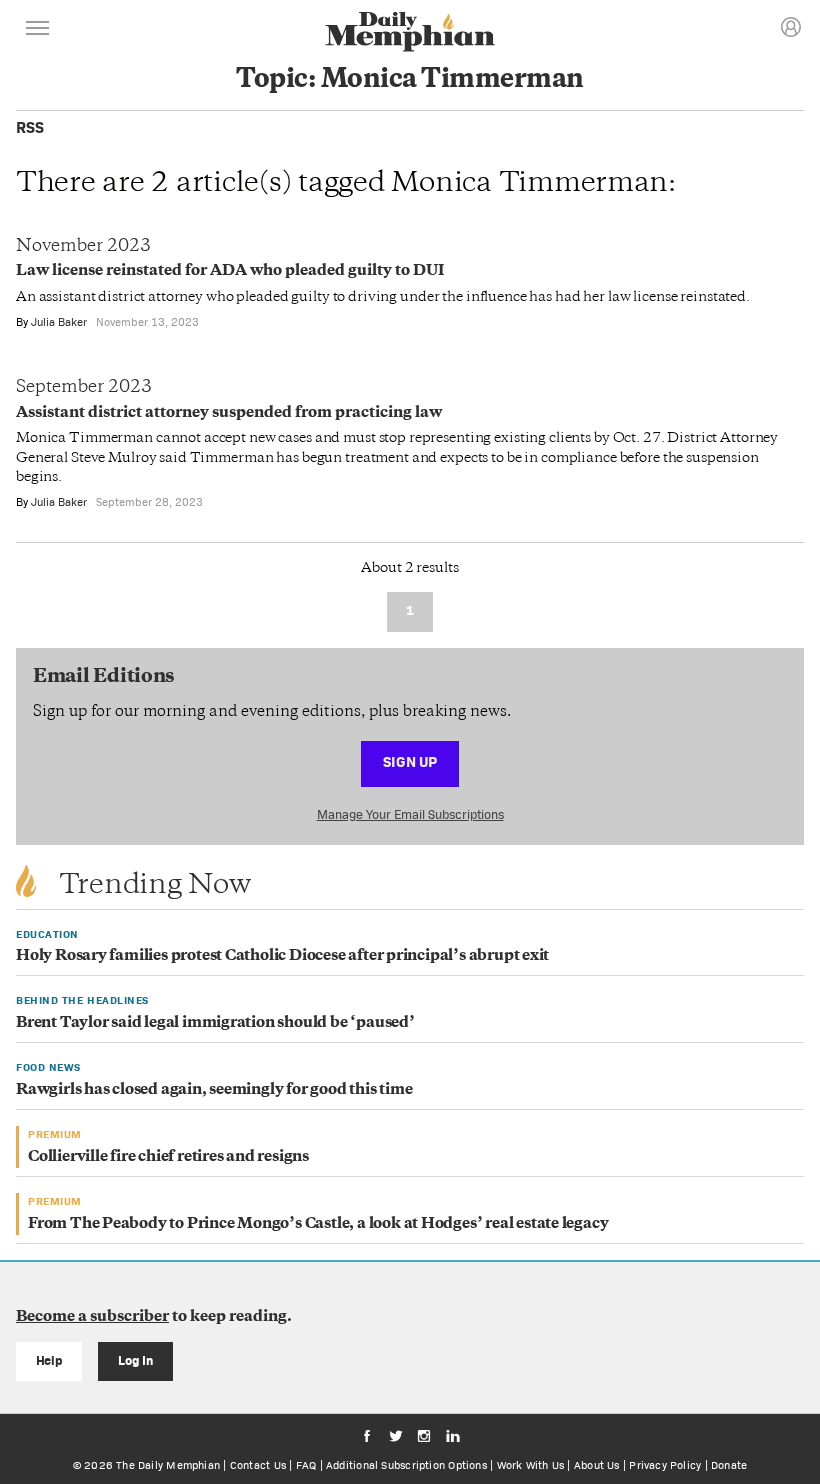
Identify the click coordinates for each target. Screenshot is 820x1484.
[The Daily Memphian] (410, 33)
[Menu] (38, 31)
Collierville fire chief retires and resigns (168, 1157)
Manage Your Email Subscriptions (410, 814)
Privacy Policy (665, 1465)
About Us (597, 1465)
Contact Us (258, 1465)
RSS (30, 127)
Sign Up (410, 761)
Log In (135, 1360)
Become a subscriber (92, 1317)
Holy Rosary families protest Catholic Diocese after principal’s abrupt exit (282, 956)
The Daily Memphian (168, 1465)
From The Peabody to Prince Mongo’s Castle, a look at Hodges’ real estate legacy (318, 1224)
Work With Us (531, 1465)
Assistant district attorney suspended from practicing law (229, 413)
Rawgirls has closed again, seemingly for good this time (214, 1090)
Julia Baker (59, 322)
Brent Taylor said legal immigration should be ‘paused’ (215, 1023)
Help (49, 1360)
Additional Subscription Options (406, 1465)
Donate (729, 1465)
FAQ (306, 1465)
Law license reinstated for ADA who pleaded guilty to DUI (230, 271)
